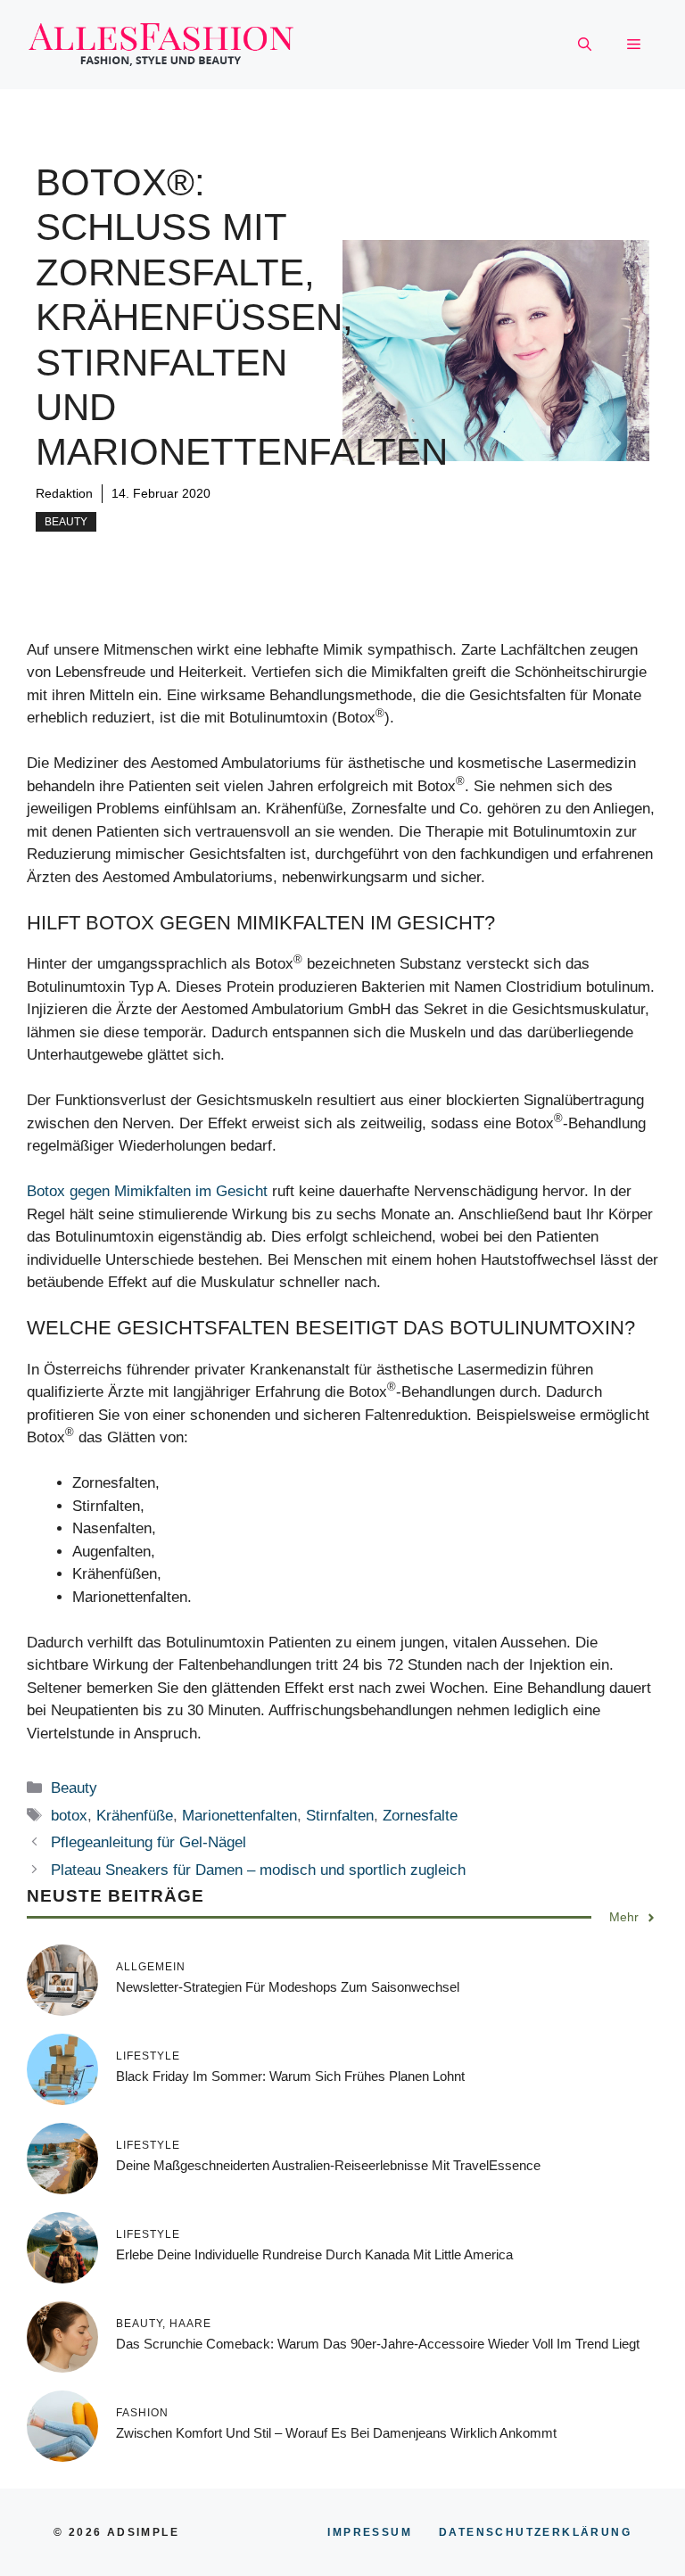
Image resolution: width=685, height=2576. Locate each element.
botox (69, 1816)
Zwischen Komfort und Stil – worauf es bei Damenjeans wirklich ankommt (336, 2433)
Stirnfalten (340, 1816)
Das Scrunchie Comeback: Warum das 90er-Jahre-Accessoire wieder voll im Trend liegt (378, 2344)
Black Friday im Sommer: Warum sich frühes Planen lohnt (290, 2076)
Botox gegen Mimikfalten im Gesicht (147, 1191)
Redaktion (64, 493)
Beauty (66, 522)
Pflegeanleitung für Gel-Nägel (149, 1842)
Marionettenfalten (239, 1816)
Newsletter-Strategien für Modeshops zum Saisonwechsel (288, 1987)
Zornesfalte (420, 1816)
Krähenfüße (135, 1816)
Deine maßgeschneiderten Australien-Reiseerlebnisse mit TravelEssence (328, 2165)
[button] (585, 45)
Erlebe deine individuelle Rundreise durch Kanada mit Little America (314, 2254)
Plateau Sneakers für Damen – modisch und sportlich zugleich (258, 1870)
